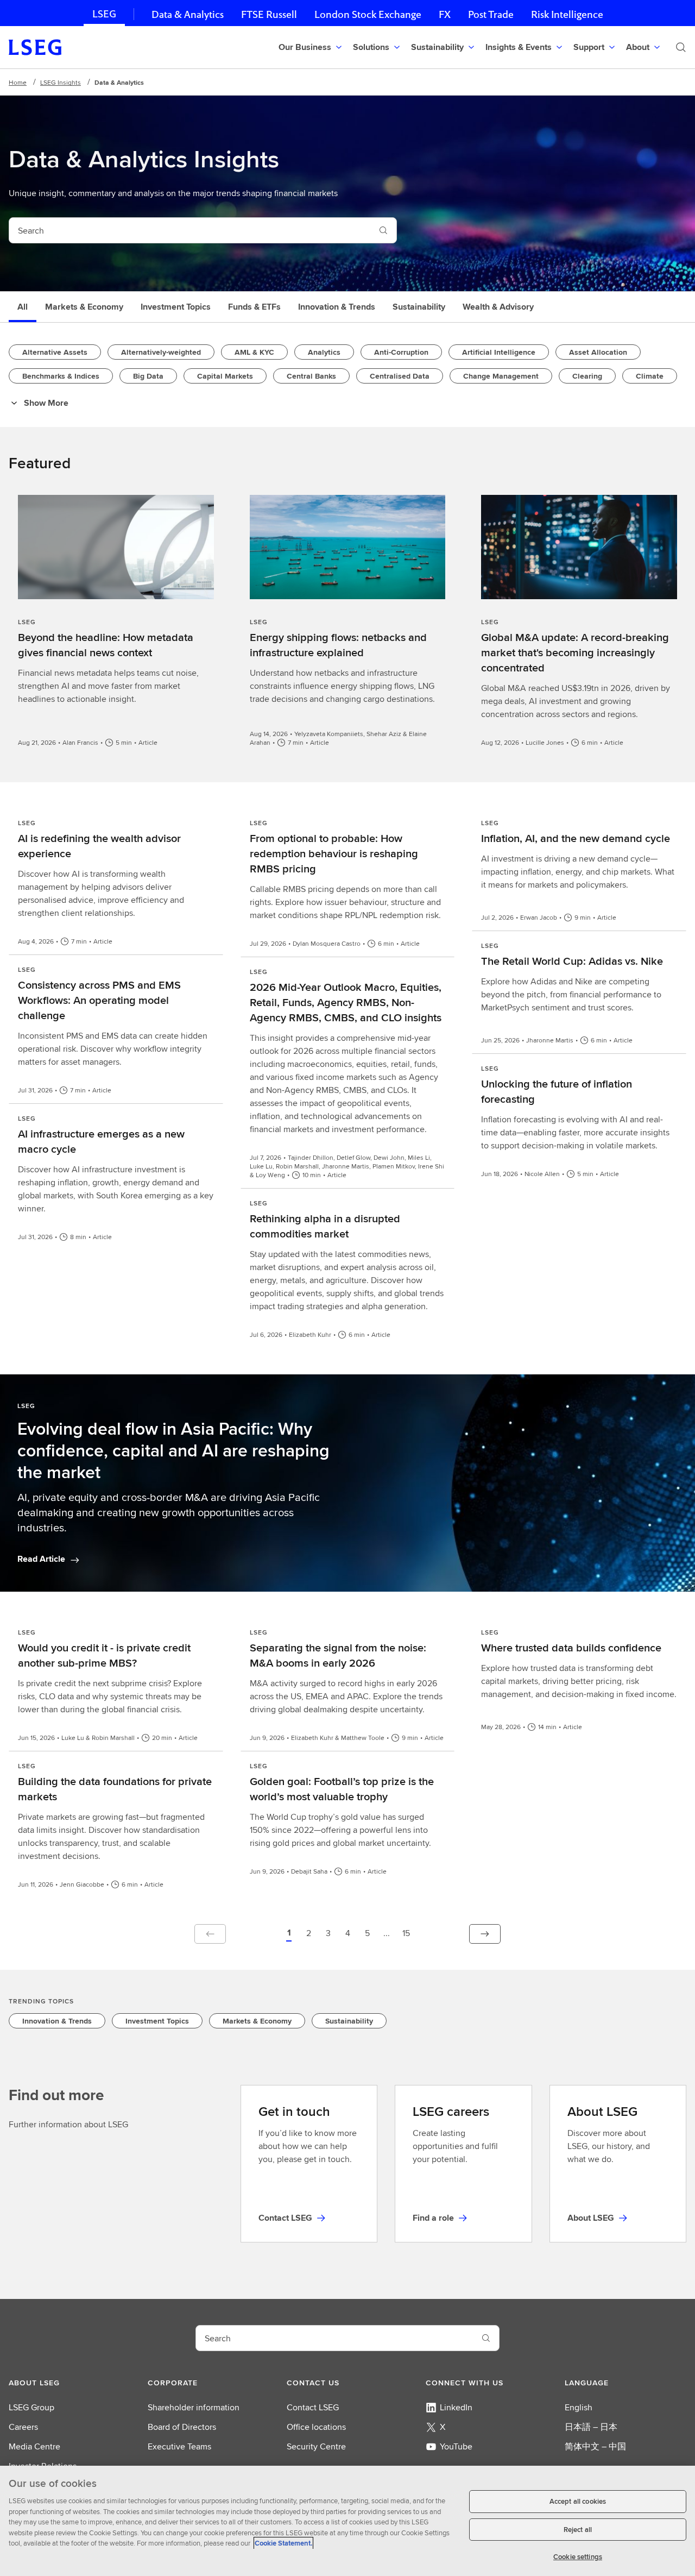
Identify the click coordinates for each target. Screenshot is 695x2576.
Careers (23, 2427)
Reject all (578, 2530)
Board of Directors (182, 2427)
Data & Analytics (188, 14)
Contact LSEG (313, 2407)
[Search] (681, 47)
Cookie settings (578, 2557)
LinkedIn (456, 2407)
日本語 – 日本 (591, 2427)
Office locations (316, 2427)
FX (445, 14)
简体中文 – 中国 (595, 2446)
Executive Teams (179, 2446)
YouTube (456, 2446)
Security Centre (316, 2446)
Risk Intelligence (567, 14)
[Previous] (210, 1934)
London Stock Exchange (368, 14)
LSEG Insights (61, 82)
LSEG (104, 14)
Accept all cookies (578, 2501)
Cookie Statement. (283, 2543)
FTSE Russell (269, 14)
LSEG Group (31, 2407)
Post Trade (491, 14)
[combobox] (190, 230)
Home (18, 82)
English (579, 2407)
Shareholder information (194, 2407)
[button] (289, 1934)
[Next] (485, 1934)
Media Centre (34, 2446)
